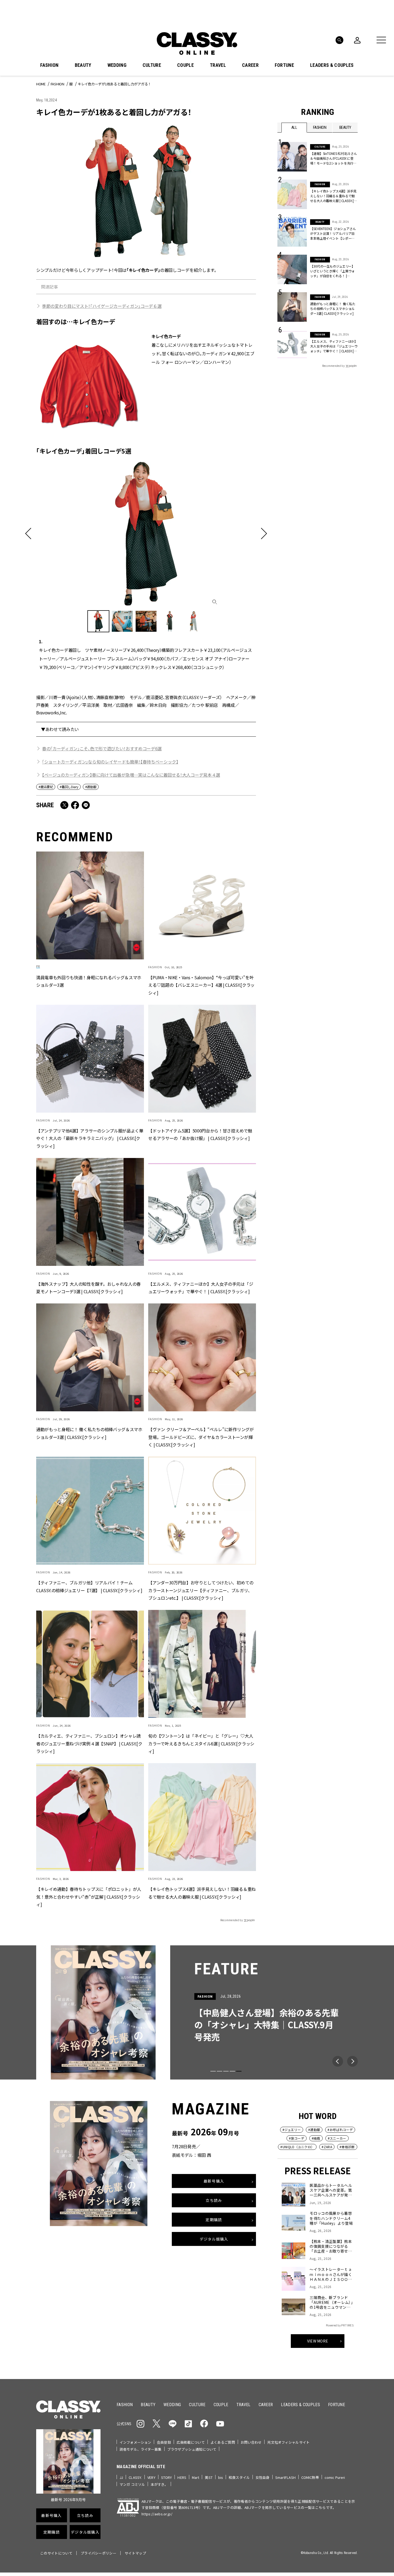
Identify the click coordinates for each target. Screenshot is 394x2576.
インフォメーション (135, 2442)
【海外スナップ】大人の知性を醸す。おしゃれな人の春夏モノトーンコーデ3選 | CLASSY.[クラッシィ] (88, 1288)
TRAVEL (218, 65)
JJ (121, 2477)
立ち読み (214, 2200)
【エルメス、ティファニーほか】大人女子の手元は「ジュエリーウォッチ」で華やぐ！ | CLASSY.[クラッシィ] (201, 1288)
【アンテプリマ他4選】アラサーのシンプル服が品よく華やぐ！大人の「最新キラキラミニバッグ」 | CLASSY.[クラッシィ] (90, 1138)
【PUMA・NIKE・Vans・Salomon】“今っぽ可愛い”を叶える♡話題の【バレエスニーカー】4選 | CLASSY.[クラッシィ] (201, 985)
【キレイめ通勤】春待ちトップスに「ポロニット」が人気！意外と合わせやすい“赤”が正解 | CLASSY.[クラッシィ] (89, 1897)
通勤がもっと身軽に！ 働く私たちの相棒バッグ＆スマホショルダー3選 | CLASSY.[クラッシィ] (89, 1433)
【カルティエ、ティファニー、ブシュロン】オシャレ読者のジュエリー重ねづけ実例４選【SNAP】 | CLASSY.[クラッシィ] (89, 1744)
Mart (196, 2477)
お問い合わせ (251, 2442)
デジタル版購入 (214, 2239)
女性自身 (263, 2477)
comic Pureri (335, 2477)
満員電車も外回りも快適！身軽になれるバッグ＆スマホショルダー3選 (89, 981)
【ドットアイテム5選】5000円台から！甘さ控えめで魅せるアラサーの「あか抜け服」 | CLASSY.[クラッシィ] (200, 1134)
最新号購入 (214, 2181)
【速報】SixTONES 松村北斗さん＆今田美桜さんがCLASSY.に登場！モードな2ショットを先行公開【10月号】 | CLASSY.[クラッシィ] (334, 158)
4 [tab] (232, 2071)
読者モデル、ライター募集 (141, 2449)
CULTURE (152, 65)
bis (221, 2477)
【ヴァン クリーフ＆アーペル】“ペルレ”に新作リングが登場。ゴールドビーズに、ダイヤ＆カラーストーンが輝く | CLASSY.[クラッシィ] (201, 1437)
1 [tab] (213, 2071)
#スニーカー (337, 2138)
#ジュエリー (292, 2130)
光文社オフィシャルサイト (288, 2442)
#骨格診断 (347, 2147)
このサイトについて (56, 2553)
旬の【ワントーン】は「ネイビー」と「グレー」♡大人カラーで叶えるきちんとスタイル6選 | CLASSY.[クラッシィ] (201, 1744)
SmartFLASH (285, 2477)
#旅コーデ (297, 2138)
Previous (338, 2061)
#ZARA (327, 2147)
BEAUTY (83, 65)
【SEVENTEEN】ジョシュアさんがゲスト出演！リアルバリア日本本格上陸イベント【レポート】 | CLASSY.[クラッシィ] (333, 233)
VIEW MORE (318, 2341)
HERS (182, 2477)
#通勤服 (91, 787)
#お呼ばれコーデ (340, 2130)
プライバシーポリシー (98, 2553)
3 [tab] (226, 2071)
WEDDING (117, 65)
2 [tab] (220, 2071)
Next (352, 2061)
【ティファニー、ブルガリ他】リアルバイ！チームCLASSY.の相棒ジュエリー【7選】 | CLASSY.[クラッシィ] (89, 1586)
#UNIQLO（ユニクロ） (297, 2147)
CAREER (250, 65)
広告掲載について (191, 2442)
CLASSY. (135, 2477)
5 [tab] (239, 2071)
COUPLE (185, 65)
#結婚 (316, 2138)
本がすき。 (159, 2484)
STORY (167, 2477)
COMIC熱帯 (310, 2477)
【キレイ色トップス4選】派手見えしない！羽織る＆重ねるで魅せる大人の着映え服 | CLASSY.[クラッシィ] (202, 1893)
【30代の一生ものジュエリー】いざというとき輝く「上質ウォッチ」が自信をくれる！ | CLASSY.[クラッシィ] (332, 271)
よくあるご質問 (223, 2442)
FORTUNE (284, 65)
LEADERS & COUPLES (332, 65)
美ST (209, 2477)
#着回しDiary (69, 787)
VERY (151, 2477)
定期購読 (214, 2220)
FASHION (49, 65)
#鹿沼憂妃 (46, 787)
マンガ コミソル (132, 2484)
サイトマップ (135, 2553)
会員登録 (164, 2442)
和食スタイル (239, 2477)
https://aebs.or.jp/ (157, 2514)
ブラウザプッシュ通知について (192, 2449)
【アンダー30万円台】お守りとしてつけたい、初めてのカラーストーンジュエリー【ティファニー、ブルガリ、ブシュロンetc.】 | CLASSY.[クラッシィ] (201, 1590)
